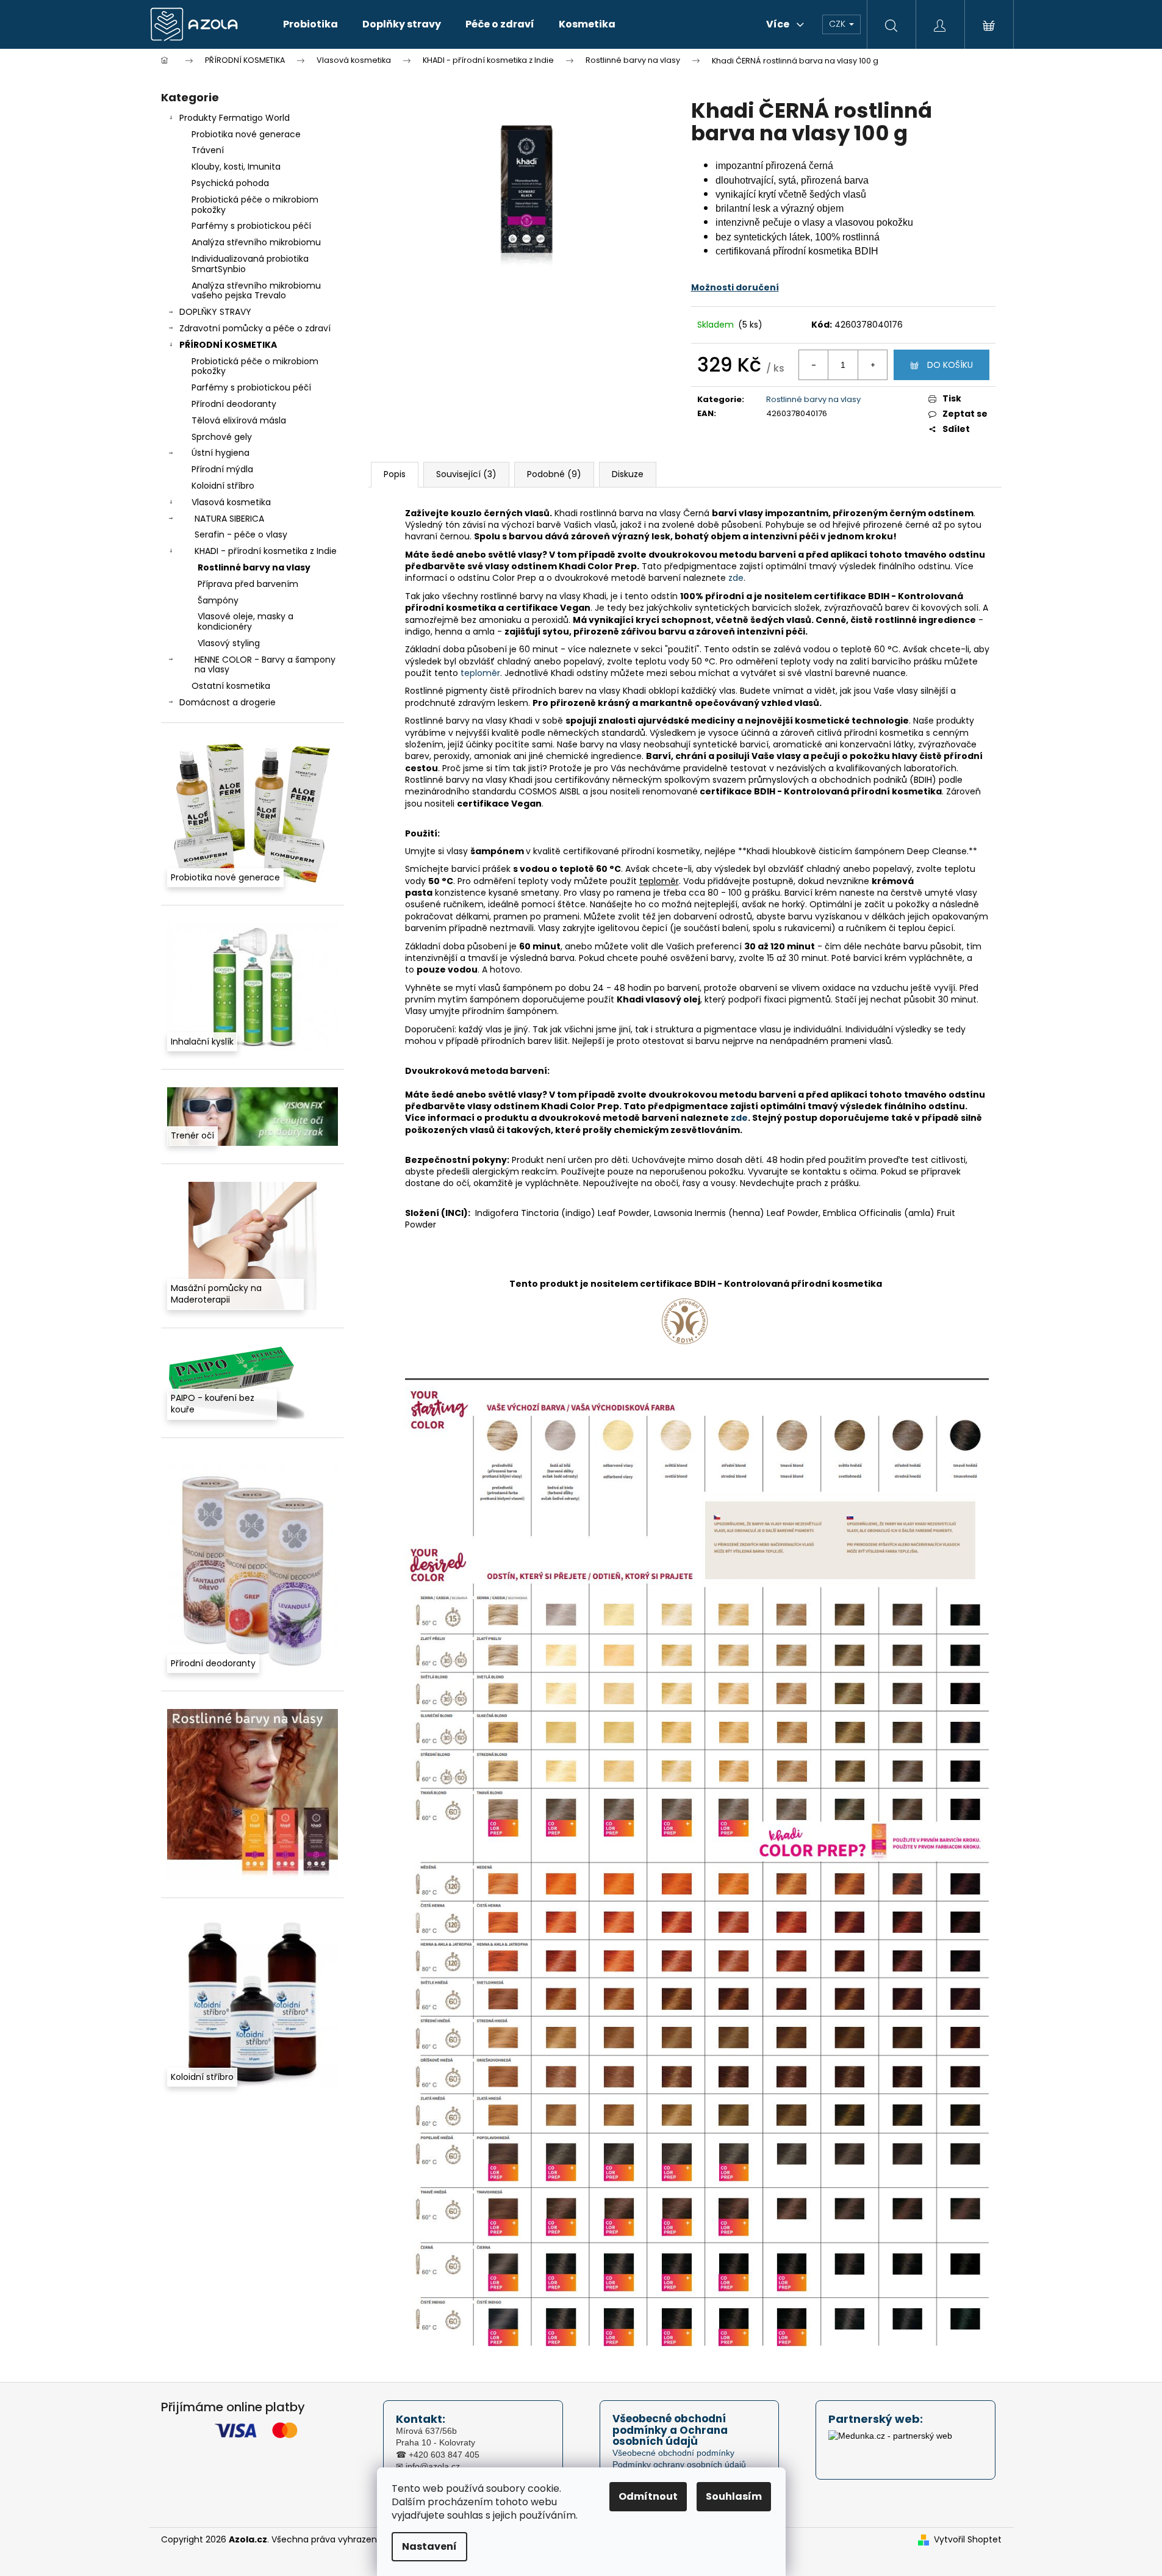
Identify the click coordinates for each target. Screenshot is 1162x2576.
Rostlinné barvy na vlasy (254, 567)
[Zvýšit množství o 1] (872, 365)
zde (736, 578)
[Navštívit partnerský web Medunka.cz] (890, 2446)
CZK (838, 24)
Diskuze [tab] (628, 474)
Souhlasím (734, 2496)
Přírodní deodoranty (234, 404)
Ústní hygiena (221, 453)
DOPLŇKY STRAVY (215, 312)
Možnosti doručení (735, 287)
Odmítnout (648, 2496)
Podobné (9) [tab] (554, 474)
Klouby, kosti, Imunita (236, 167)
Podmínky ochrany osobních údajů (679, 2464)
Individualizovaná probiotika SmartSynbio (250, 264)
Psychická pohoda (230, 183)
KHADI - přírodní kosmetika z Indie (266, 551)
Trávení (208, 150)
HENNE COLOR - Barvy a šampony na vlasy (265, 665)
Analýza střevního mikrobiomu (256, 242)
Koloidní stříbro (223, 486)
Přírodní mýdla (222, 469)
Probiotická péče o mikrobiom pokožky (255, 205)
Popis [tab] (395, 474)
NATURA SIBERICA (229, 519)
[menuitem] (310, 24)
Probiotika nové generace (246, 134)
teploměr (480, 673)
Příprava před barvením (248, 584)
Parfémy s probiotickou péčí (251, 226)
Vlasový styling (229, 643)
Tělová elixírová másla (239, 420)
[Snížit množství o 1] (814, 365)
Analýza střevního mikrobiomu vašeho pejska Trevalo (256, 291)
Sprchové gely (222, 437)
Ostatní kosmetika (231, 686)
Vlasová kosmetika (231, 502)
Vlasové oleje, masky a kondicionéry (246, 621)
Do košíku (950, 365)
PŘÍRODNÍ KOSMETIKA (228, 345)
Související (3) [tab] (466, 474)
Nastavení (429, 2546)
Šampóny (218, 600)
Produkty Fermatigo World (235, 118)
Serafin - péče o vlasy (241, 534)
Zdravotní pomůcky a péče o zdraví (255, 328)
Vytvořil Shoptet (968, 2540)
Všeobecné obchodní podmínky (673, 2453)
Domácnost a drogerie (228, 702)
